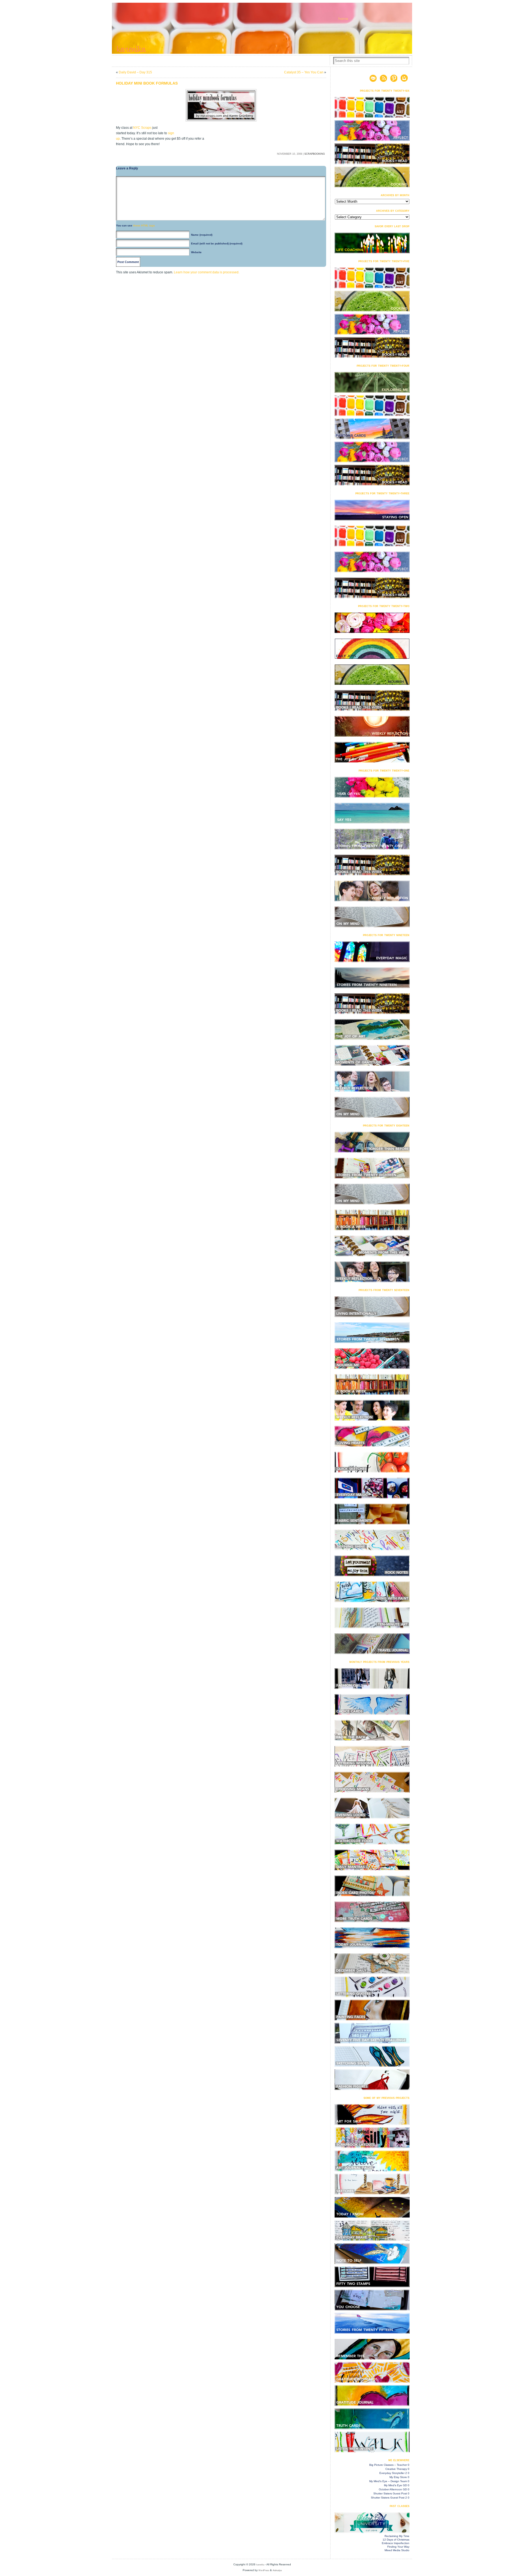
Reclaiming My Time (397, 2536)
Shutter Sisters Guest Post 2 (389, 2498)
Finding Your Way (398, 2547)
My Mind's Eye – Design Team (388, 2481)
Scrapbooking (315, 154)
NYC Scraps (142, 128)
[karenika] (262, 28)
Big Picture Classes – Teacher (388, 2465)
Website (196, 252)
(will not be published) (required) (217, 243)
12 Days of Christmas (396, 2540)
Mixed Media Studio (397, 2550)
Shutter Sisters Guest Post (390, 2493)
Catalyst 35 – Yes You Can (304, 72)
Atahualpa (277, 2570)
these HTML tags (144, 225)
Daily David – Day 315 (135, 72)
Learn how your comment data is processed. (207, 272)
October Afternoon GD (393, 2489)
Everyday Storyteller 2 (393, 2473)
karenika (260, 2565)
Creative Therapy (396, 2469)
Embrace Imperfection (396, 2543)
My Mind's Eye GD (395, 2485)
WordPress (264, 2570)
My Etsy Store (398, 2477)
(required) (202, 235)
